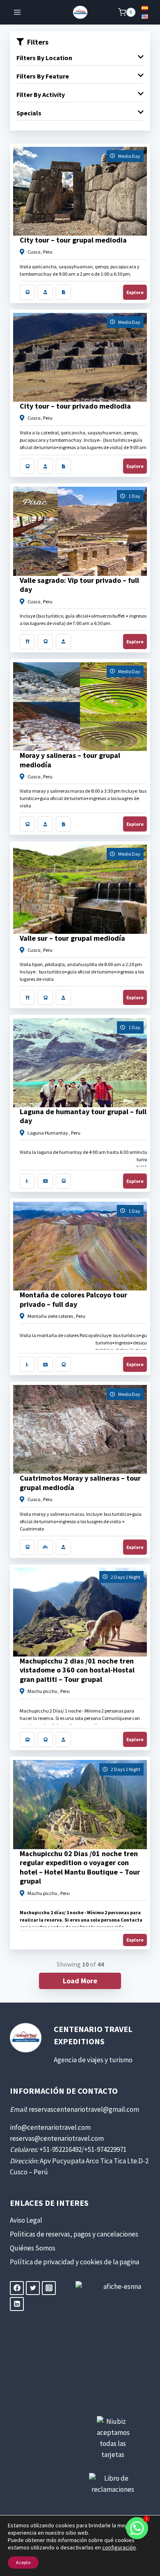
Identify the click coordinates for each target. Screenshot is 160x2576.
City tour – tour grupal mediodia (73, 240)
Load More (80, 1981)
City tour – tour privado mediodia (75, 406)
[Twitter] (33, 2288)
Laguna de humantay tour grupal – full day (83, 1116)
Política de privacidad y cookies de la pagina (74, 2262)
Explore (135, 292)
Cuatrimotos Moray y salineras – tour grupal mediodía (80, 1483)
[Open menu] (17, 12)
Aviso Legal (26, 2220)
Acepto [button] (23, 2562)
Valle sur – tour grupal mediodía (72, 938)
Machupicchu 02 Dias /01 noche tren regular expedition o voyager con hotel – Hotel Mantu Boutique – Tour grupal (80, 1867)
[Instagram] (49, 2288)
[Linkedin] (17, 2304)
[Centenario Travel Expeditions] (80, 12)
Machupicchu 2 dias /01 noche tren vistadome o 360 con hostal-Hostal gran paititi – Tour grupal (77, 1670)
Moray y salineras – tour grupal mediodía (70, 760)
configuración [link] (119, 2547)
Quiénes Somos (33, 2248)
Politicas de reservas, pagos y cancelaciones (74, 2234)
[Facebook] (17, 2288)
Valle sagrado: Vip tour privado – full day (79, 585)
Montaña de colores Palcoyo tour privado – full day (73, 1299)
